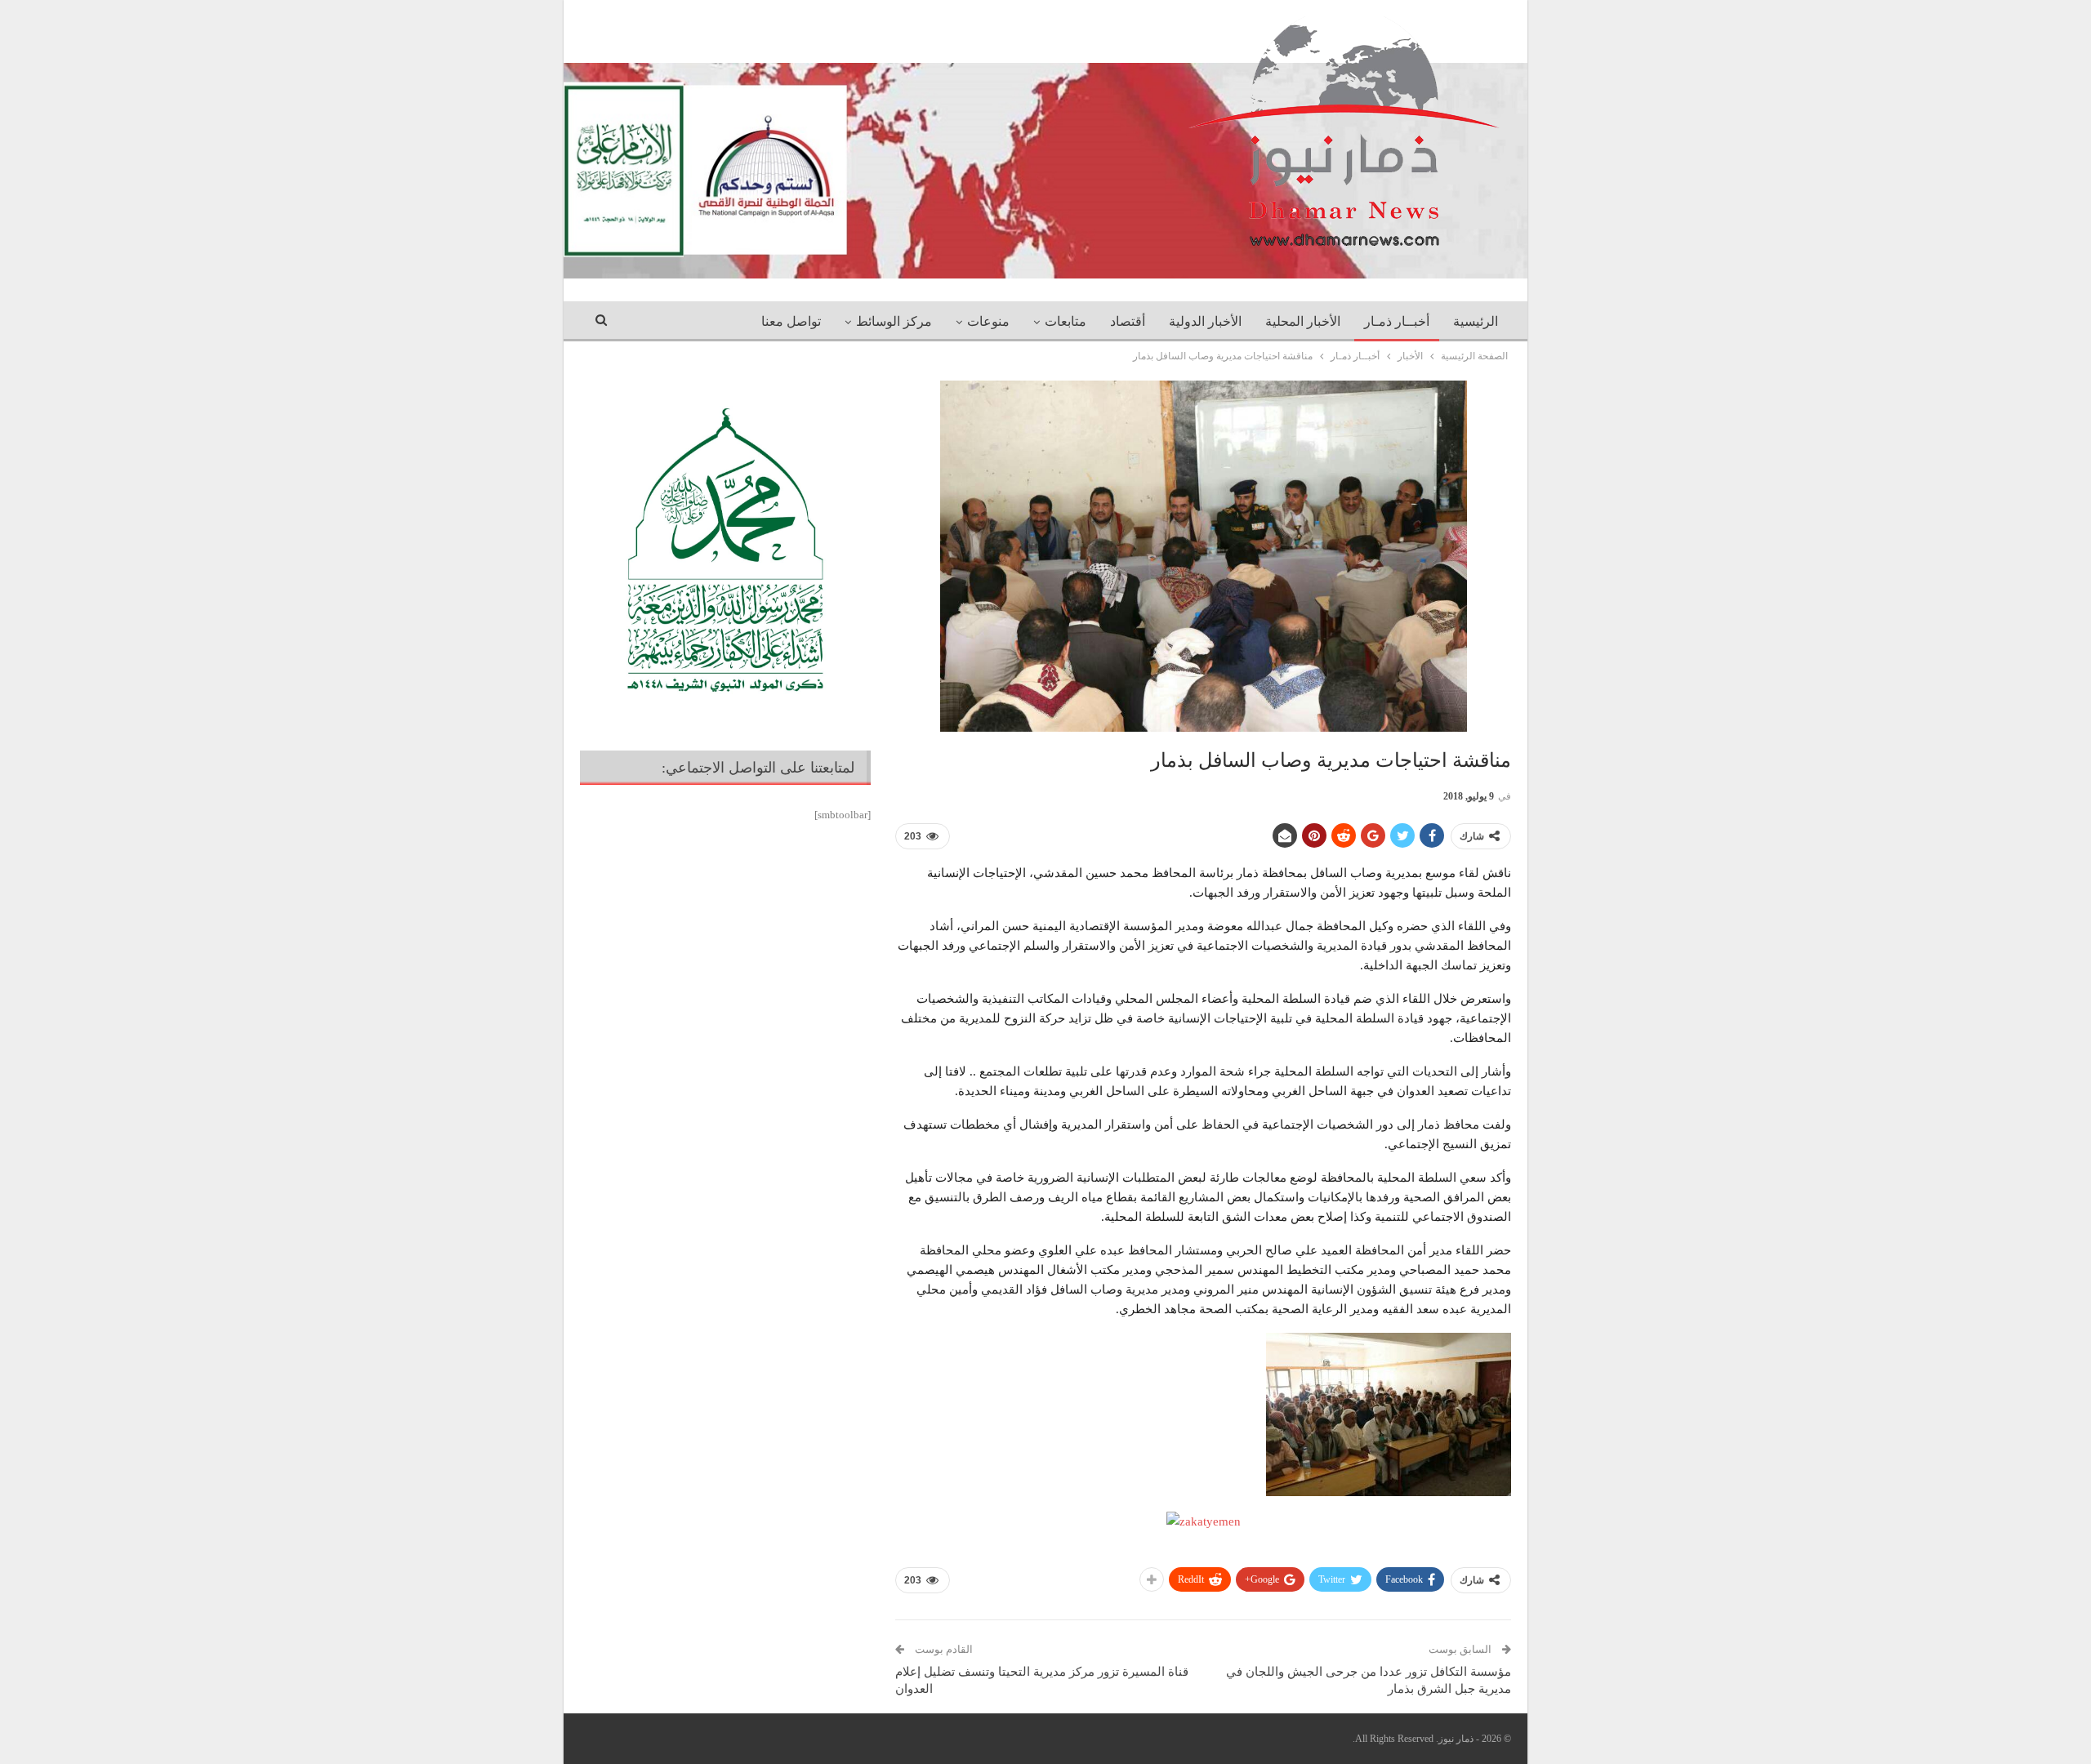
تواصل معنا (791, 321)
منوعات (988, 321)
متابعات (1066, 321)
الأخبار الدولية (1205, 321)
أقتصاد (1128, 321)
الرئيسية (1476, 321)
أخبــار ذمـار (1397, 321)
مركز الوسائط (894, 321)
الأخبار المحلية (1303, 321)
